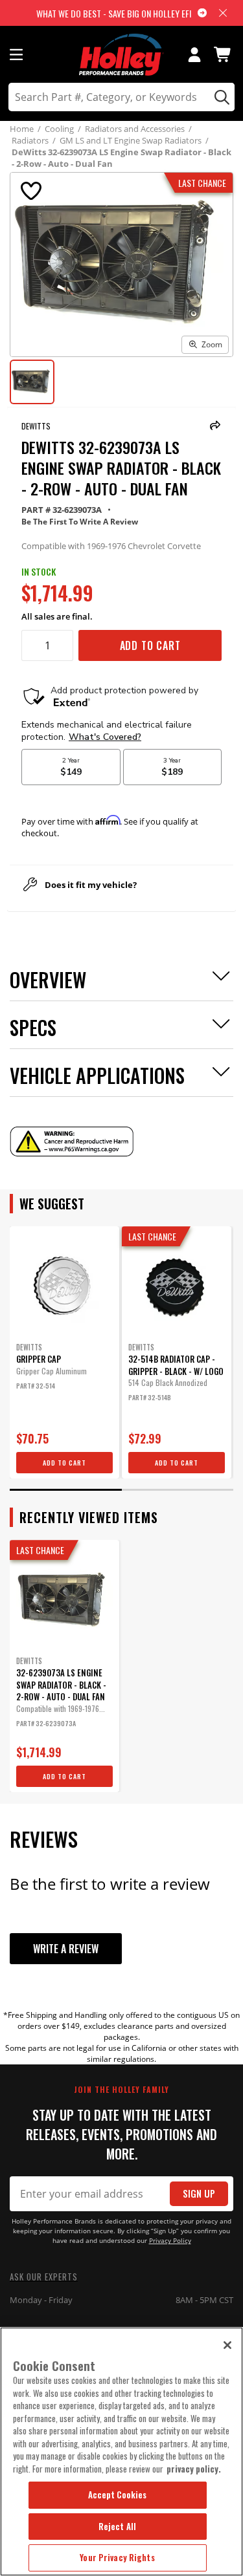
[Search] (220, 97)
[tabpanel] (64, 1352)
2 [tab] (178, 1490)
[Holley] (121, 55)
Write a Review (66, 1949)
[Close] (227, 2345)
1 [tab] (66, 1490)
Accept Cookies (118, 2495)
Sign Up (199, 2193)
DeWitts (36, 426)
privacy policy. (194, 2469)
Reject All (117, 2526)
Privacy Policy (170, 2241)
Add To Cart (150, 645)
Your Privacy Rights (117, 2557)
